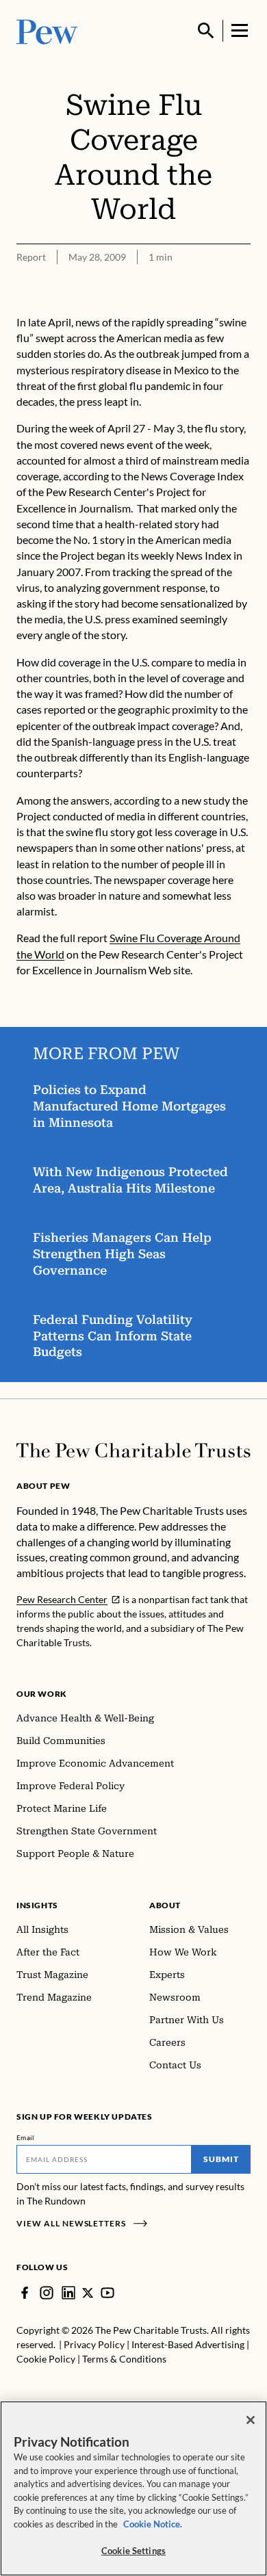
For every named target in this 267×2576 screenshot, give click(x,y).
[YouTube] (107, 2293)
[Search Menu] (206, 31)
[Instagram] (47, 2293)
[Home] (133, 1450)
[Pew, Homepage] (47, 30)
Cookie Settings (133, 2551)
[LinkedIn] (68, 2293)
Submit (221, 2159)
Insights (37, 1905)
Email (26, 2137)
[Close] (251, 2420)
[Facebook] (25, 2293)
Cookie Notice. (153, 2524)
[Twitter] (88, 2293)
